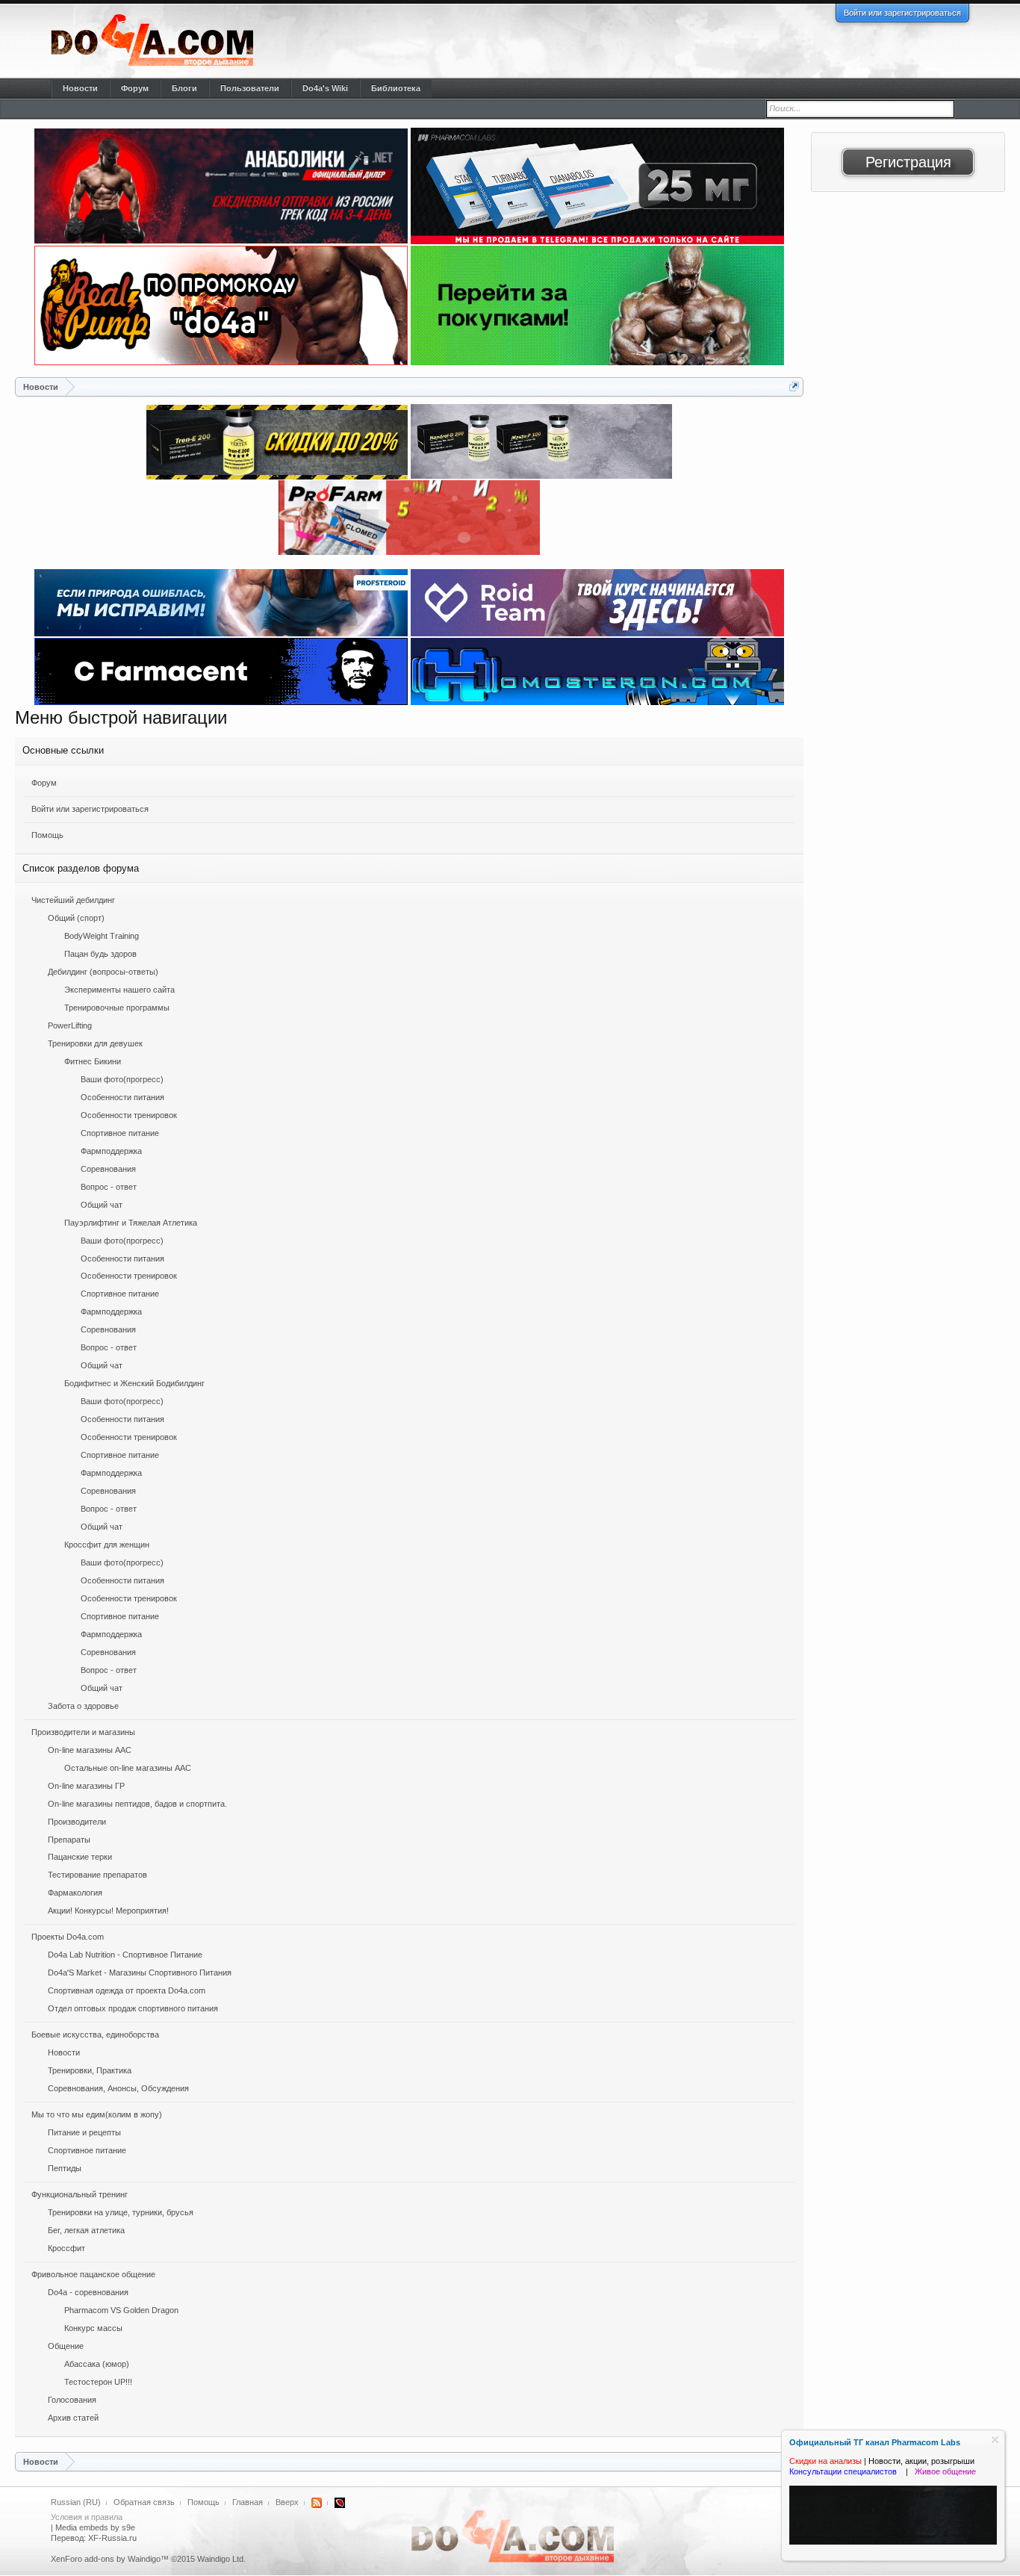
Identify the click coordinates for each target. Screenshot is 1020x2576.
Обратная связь (144, 2502)
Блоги (184, 88)
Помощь (47, 835)
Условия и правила (87, 2517)
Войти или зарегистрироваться (902, 13)
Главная (248, 2502)
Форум (44, 783)
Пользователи (250, 88)
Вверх (287, 2502)
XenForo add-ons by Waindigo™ (110, 2559)
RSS (317, 2503)
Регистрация (908, 162)
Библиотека (396, 88)
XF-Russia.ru (112, 2538)
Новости (80, 88)
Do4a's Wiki (325, 88)
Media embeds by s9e (95, 2527)
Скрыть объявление (995, 2440)
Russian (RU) (76, 2502)
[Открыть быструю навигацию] (794, 387)
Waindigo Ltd (220, 2559)
